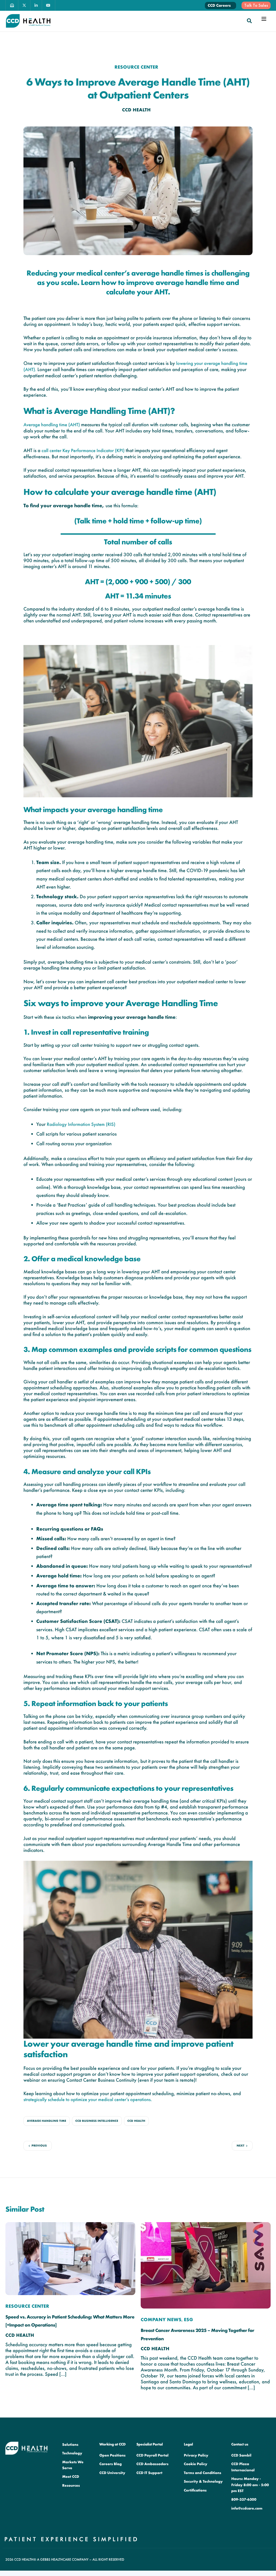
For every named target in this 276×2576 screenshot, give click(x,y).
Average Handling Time (47, 2121)
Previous (39, 2146)
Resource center (137, 67)
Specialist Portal (150, 2444)
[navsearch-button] (249, 21)
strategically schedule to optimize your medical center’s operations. (88, 2100)
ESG (188, 2320)
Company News (161, 2320)
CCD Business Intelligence (97, 2121)
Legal (188, 2444)
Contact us (240, 2444)
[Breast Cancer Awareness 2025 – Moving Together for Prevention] (206, 2265)
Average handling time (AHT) (52, 425)
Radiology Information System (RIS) (80, 1124)
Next (241, 2146)
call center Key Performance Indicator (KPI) (83, 451)
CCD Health (137, 110)
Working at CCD (112, 2444)
